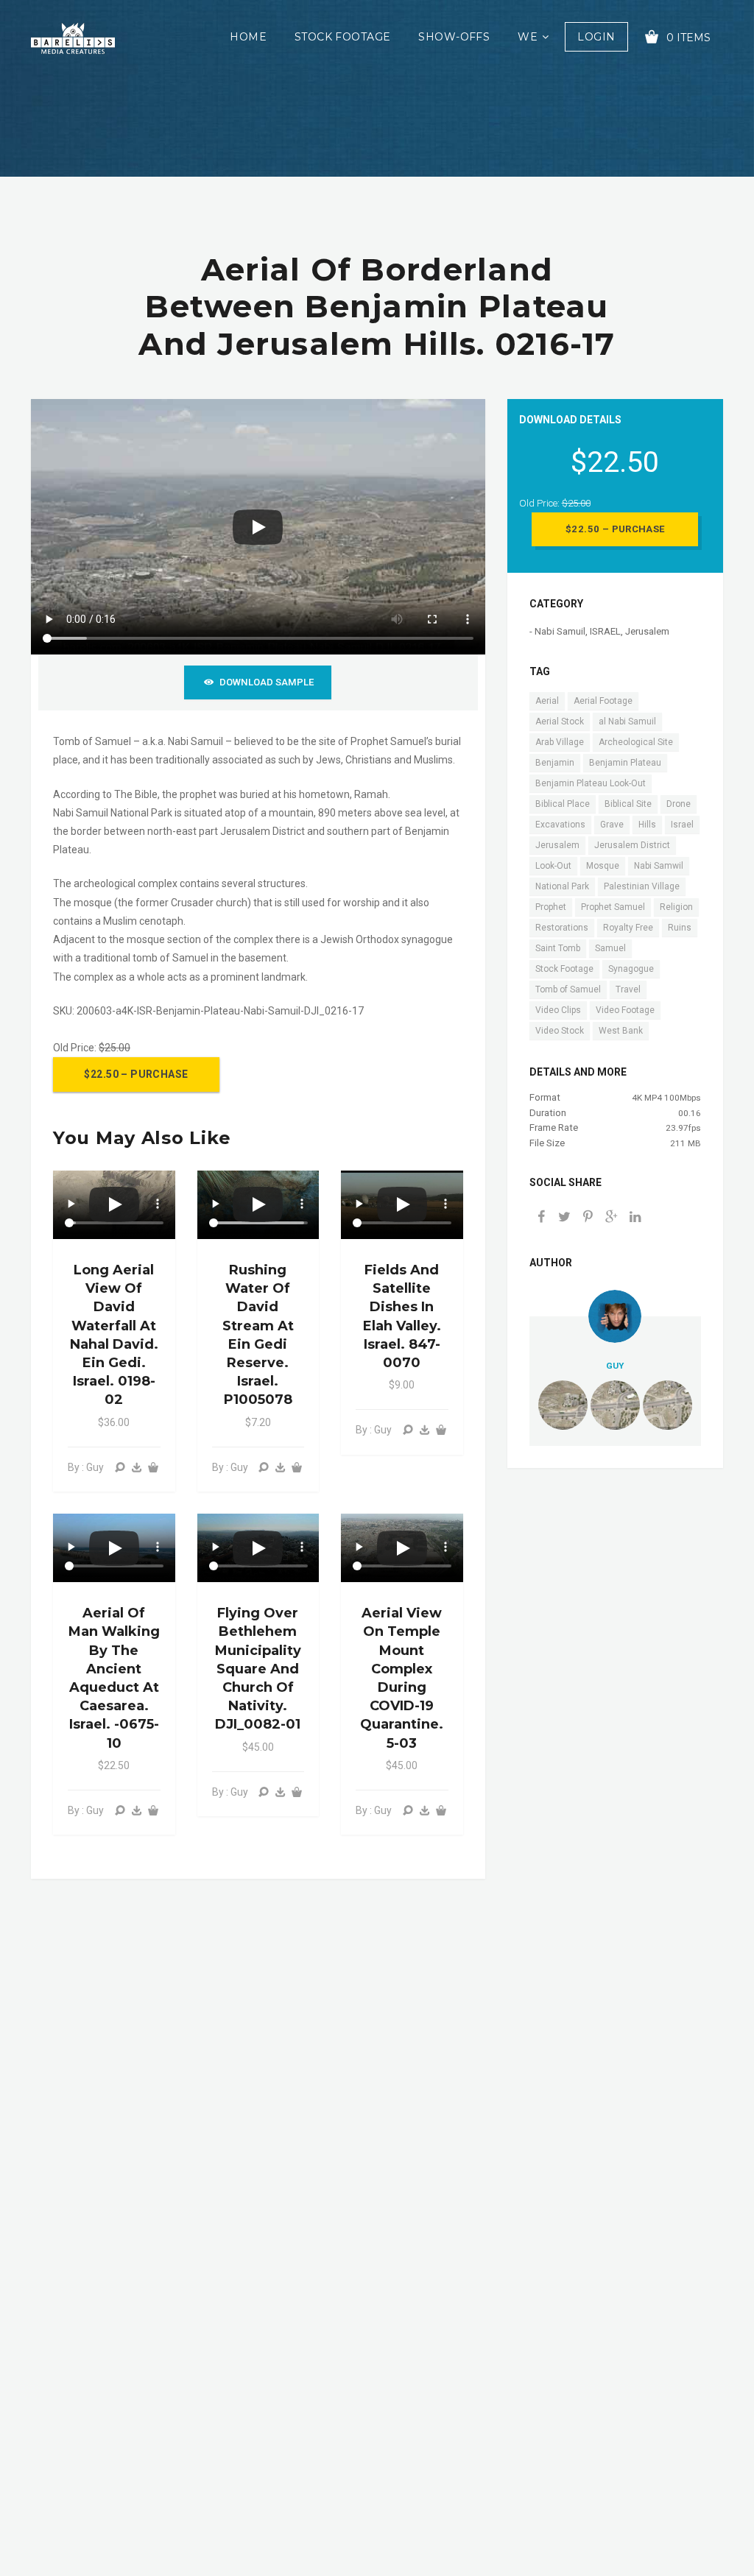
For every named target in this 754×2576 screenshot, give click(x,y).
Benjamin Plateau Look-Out (591, 783)
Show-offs (454, 37)
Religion (676, 907)
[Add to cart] (153, 1468)
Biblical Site (628, 804)
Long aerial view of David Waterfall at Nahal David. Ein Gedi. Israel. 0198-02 (114, 1335)
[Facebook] (541, 1218)
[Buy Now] (136, 1468)
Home (248, 37)
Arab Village (560, 742)
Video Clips (558, 1010)
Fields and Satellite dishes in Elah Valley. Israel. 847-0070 (402, 1316)
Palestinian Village (642, 886)
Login (596, 37)
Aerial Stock (560, 721)
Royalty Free (628, 928)
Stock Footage (342, 37)
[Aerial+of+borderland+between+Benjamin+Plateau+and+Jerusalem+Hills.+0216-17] (612, 1218)
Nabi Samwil (659, 866)
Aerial (547, 701)
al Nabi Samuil (627, 721)
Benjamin (555, 763)
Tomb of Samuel (568, 989)
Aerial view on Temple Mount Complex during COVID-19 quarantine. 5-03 (402, 1678)
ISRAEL (605, 631)
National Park (562, 886)
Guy (615, 1366)
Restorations (562, 928)
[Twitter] (565, 1218)
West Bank (621, 1031)
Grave (612, 825)
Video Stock (560, 1031)
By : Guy (86, 1467)
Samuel (610, 948)
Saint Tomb (558, 948)
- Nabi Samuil (557, 631)
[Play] (258, 527)
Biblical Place (563, 804)
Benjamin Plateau (625, 763)
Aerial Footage (603, 701)
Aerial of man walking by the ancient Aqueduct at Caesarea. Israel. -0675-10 (114, 1678)
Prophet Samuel (613, 907)
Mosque (603, 866)
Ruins (680, 928)
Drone (679, 804)
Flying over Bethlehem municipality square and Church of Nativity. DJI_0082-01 (258, 1669)
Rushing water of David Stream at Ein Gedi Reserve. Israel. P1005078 (258, 1335)
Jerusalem (647, 631)
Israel (682, 825)
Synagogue (631, 969)
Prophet (551, 907)
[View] (120, 1468)
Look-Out (553, 866)
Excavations (560, 825)
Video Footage (625, 1010)
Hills (647, 825)
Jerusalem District (632, 845)
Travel (628, 989)
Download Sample (267, 682)
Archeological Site (636, 742)
